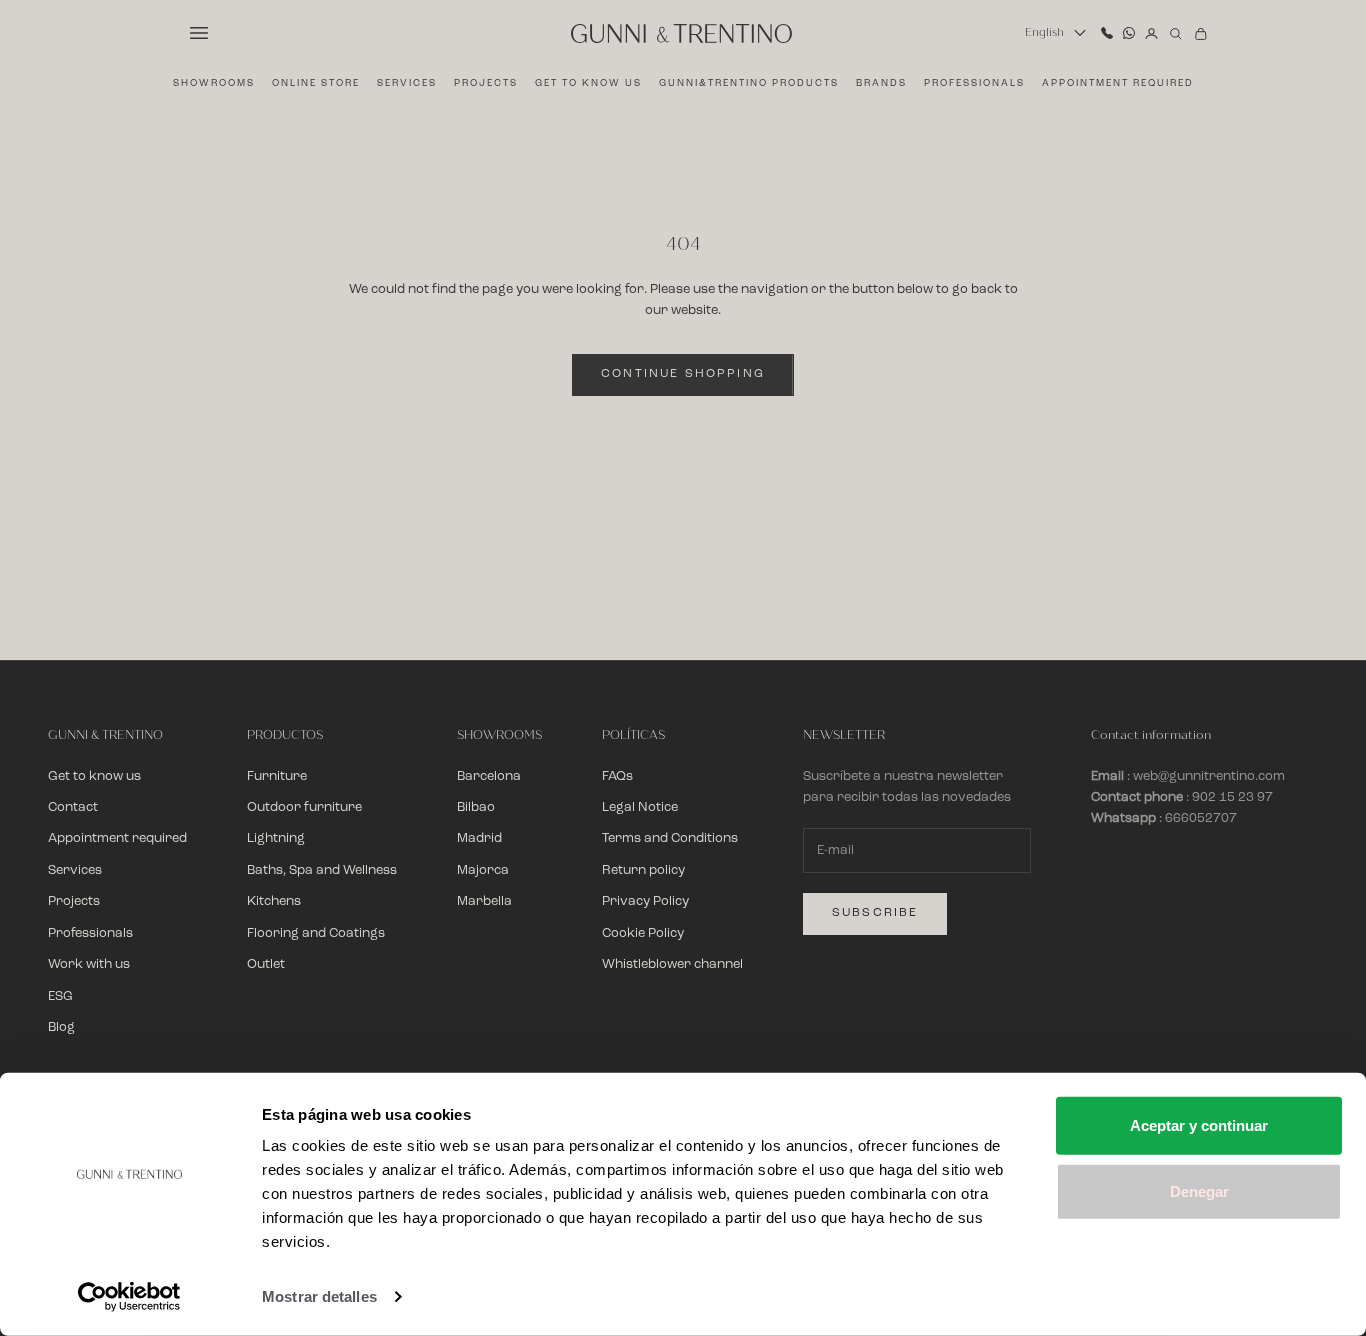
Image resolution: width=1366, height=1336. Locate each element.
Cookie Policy (643, 933)
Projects (486, 83)
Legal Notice (640, 807)
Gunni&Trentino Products (749, 83)
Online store (316, 83)
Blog (61, 1027)
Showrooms (214, 83)
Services (407, 83)
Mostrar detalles (319, 1296)
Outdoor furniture (304, 807)
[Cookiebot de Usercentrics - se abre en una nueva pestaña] (129, 1297)
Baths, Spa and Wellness (322, 870)
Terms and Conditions (670, 838)
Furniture (277, 776)
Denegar (1199, 1190)
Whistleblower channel (672, 964)
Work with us (89, 964)
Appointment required (1118, 83)
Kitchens (274, 901)
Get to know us (588, 83)
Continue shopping (683, 374)
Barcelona (489, 776)
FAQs (617, 776)
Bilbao (476, 807)
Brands (881, 83)
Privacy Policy (645, 901)
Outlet (266, 964)
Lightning (276, 838)
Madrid (479, 838)
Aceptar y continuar (1199, 1125)
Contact (73, 807)
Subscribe (875, 913)
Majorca (483, 870)
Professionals (974, 83)
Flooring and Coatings (316, 933)
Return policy (643, 870)
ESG (60, 996)
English (1044, 32)
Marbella (484, 901)
